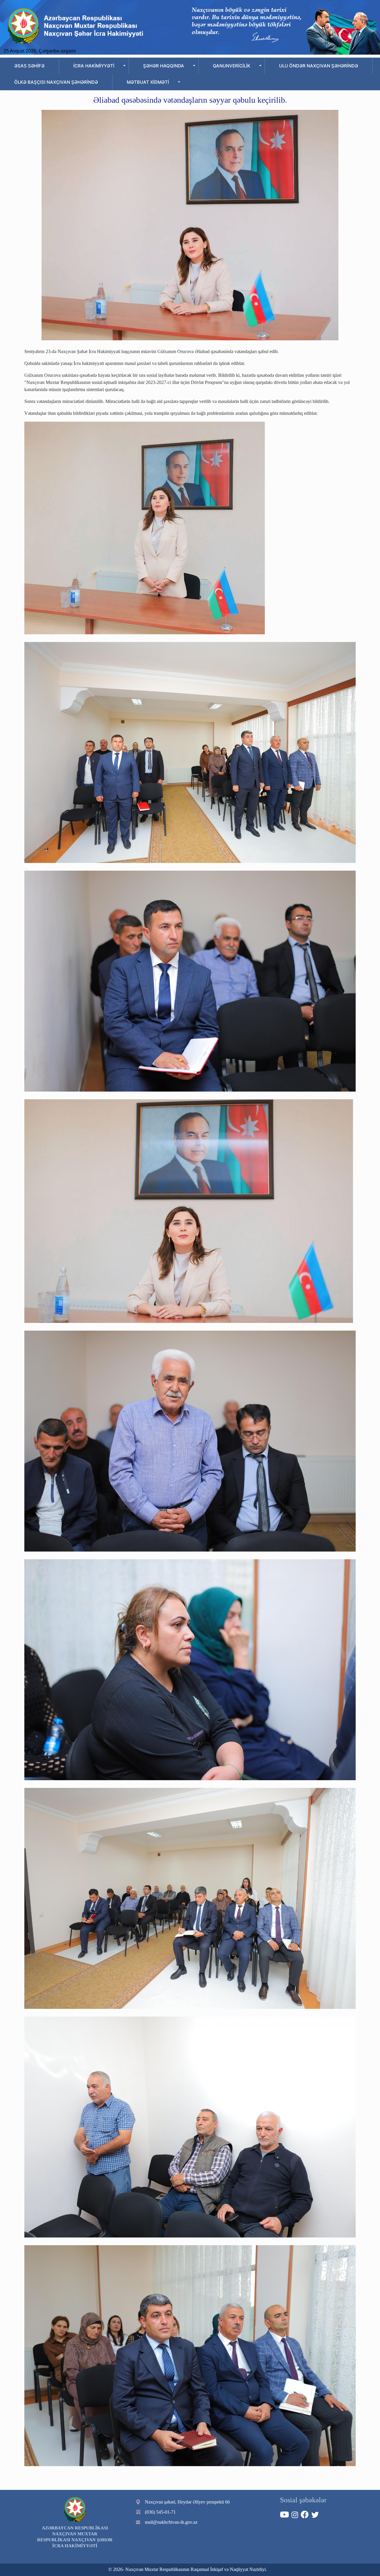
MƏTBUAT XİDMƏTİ (148, 82)
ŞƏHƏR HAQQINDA (164, 66)
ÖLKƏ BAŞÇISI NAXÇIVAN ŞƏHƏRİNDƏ (56, 82)
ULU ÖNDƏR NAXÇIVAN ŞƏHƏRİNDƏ (319, 66)
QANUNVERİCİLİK (232, 66)
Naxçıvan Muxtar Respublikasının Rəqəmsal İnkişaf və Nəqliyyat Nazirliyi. (196, 2569)
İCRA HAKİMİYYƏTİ (94, 66)
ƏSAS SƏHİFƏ (29, 66)
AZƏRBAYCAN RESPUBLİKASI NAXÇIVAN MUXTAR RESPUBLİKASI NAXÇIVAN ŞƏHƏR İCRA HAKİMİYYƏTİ (75, 2537)
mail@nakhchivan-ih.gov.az (171, 2522)
